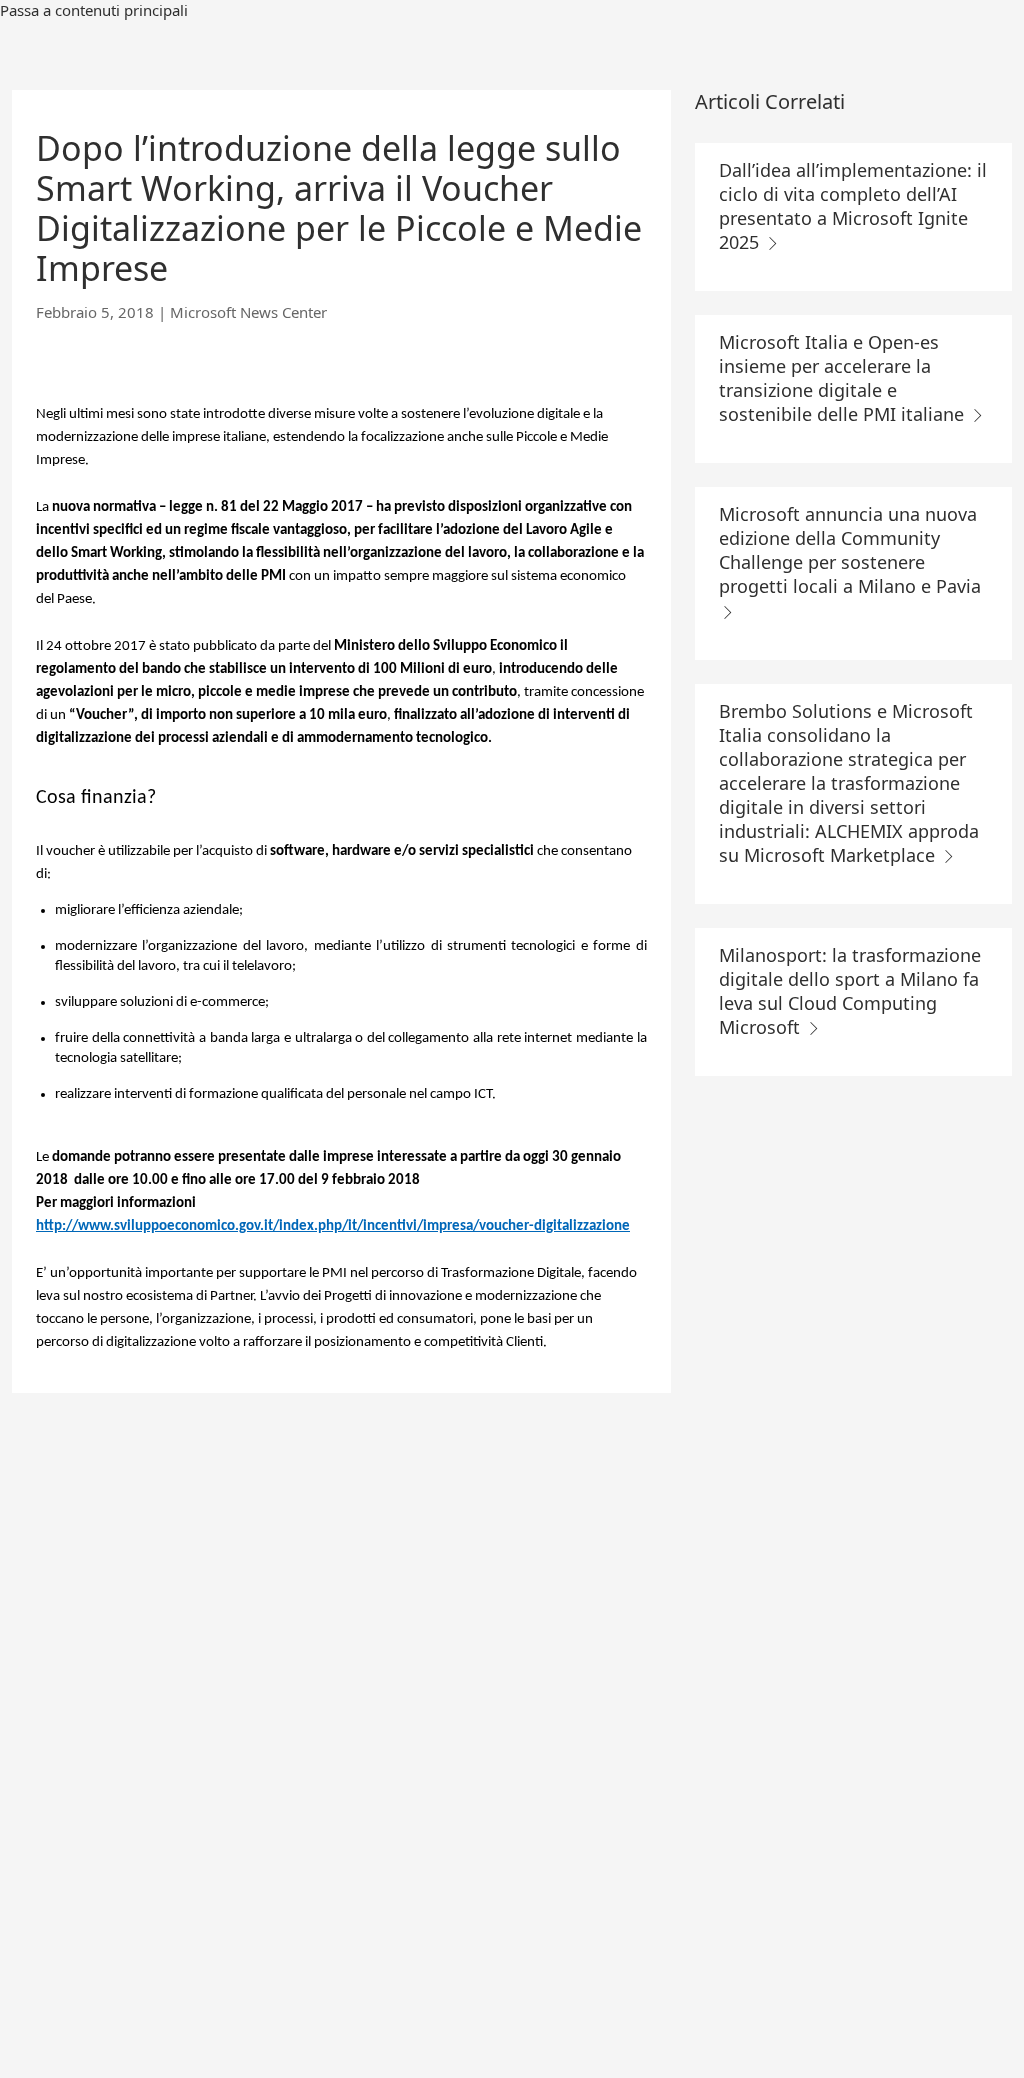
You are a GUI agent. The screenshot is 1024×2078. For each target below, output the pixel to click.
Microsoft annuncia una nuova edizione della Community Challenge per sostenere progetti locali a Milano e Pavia (850, 550)
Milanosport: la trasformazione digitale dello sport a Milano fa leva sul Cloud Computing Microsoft (850, 991)
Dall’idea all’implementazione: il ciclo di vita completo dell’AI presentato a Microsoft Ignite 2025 (853, 206)
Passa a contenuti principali (94, 10)
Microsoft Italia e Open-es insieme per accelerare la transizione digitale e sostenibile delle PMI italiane (844, 378)
